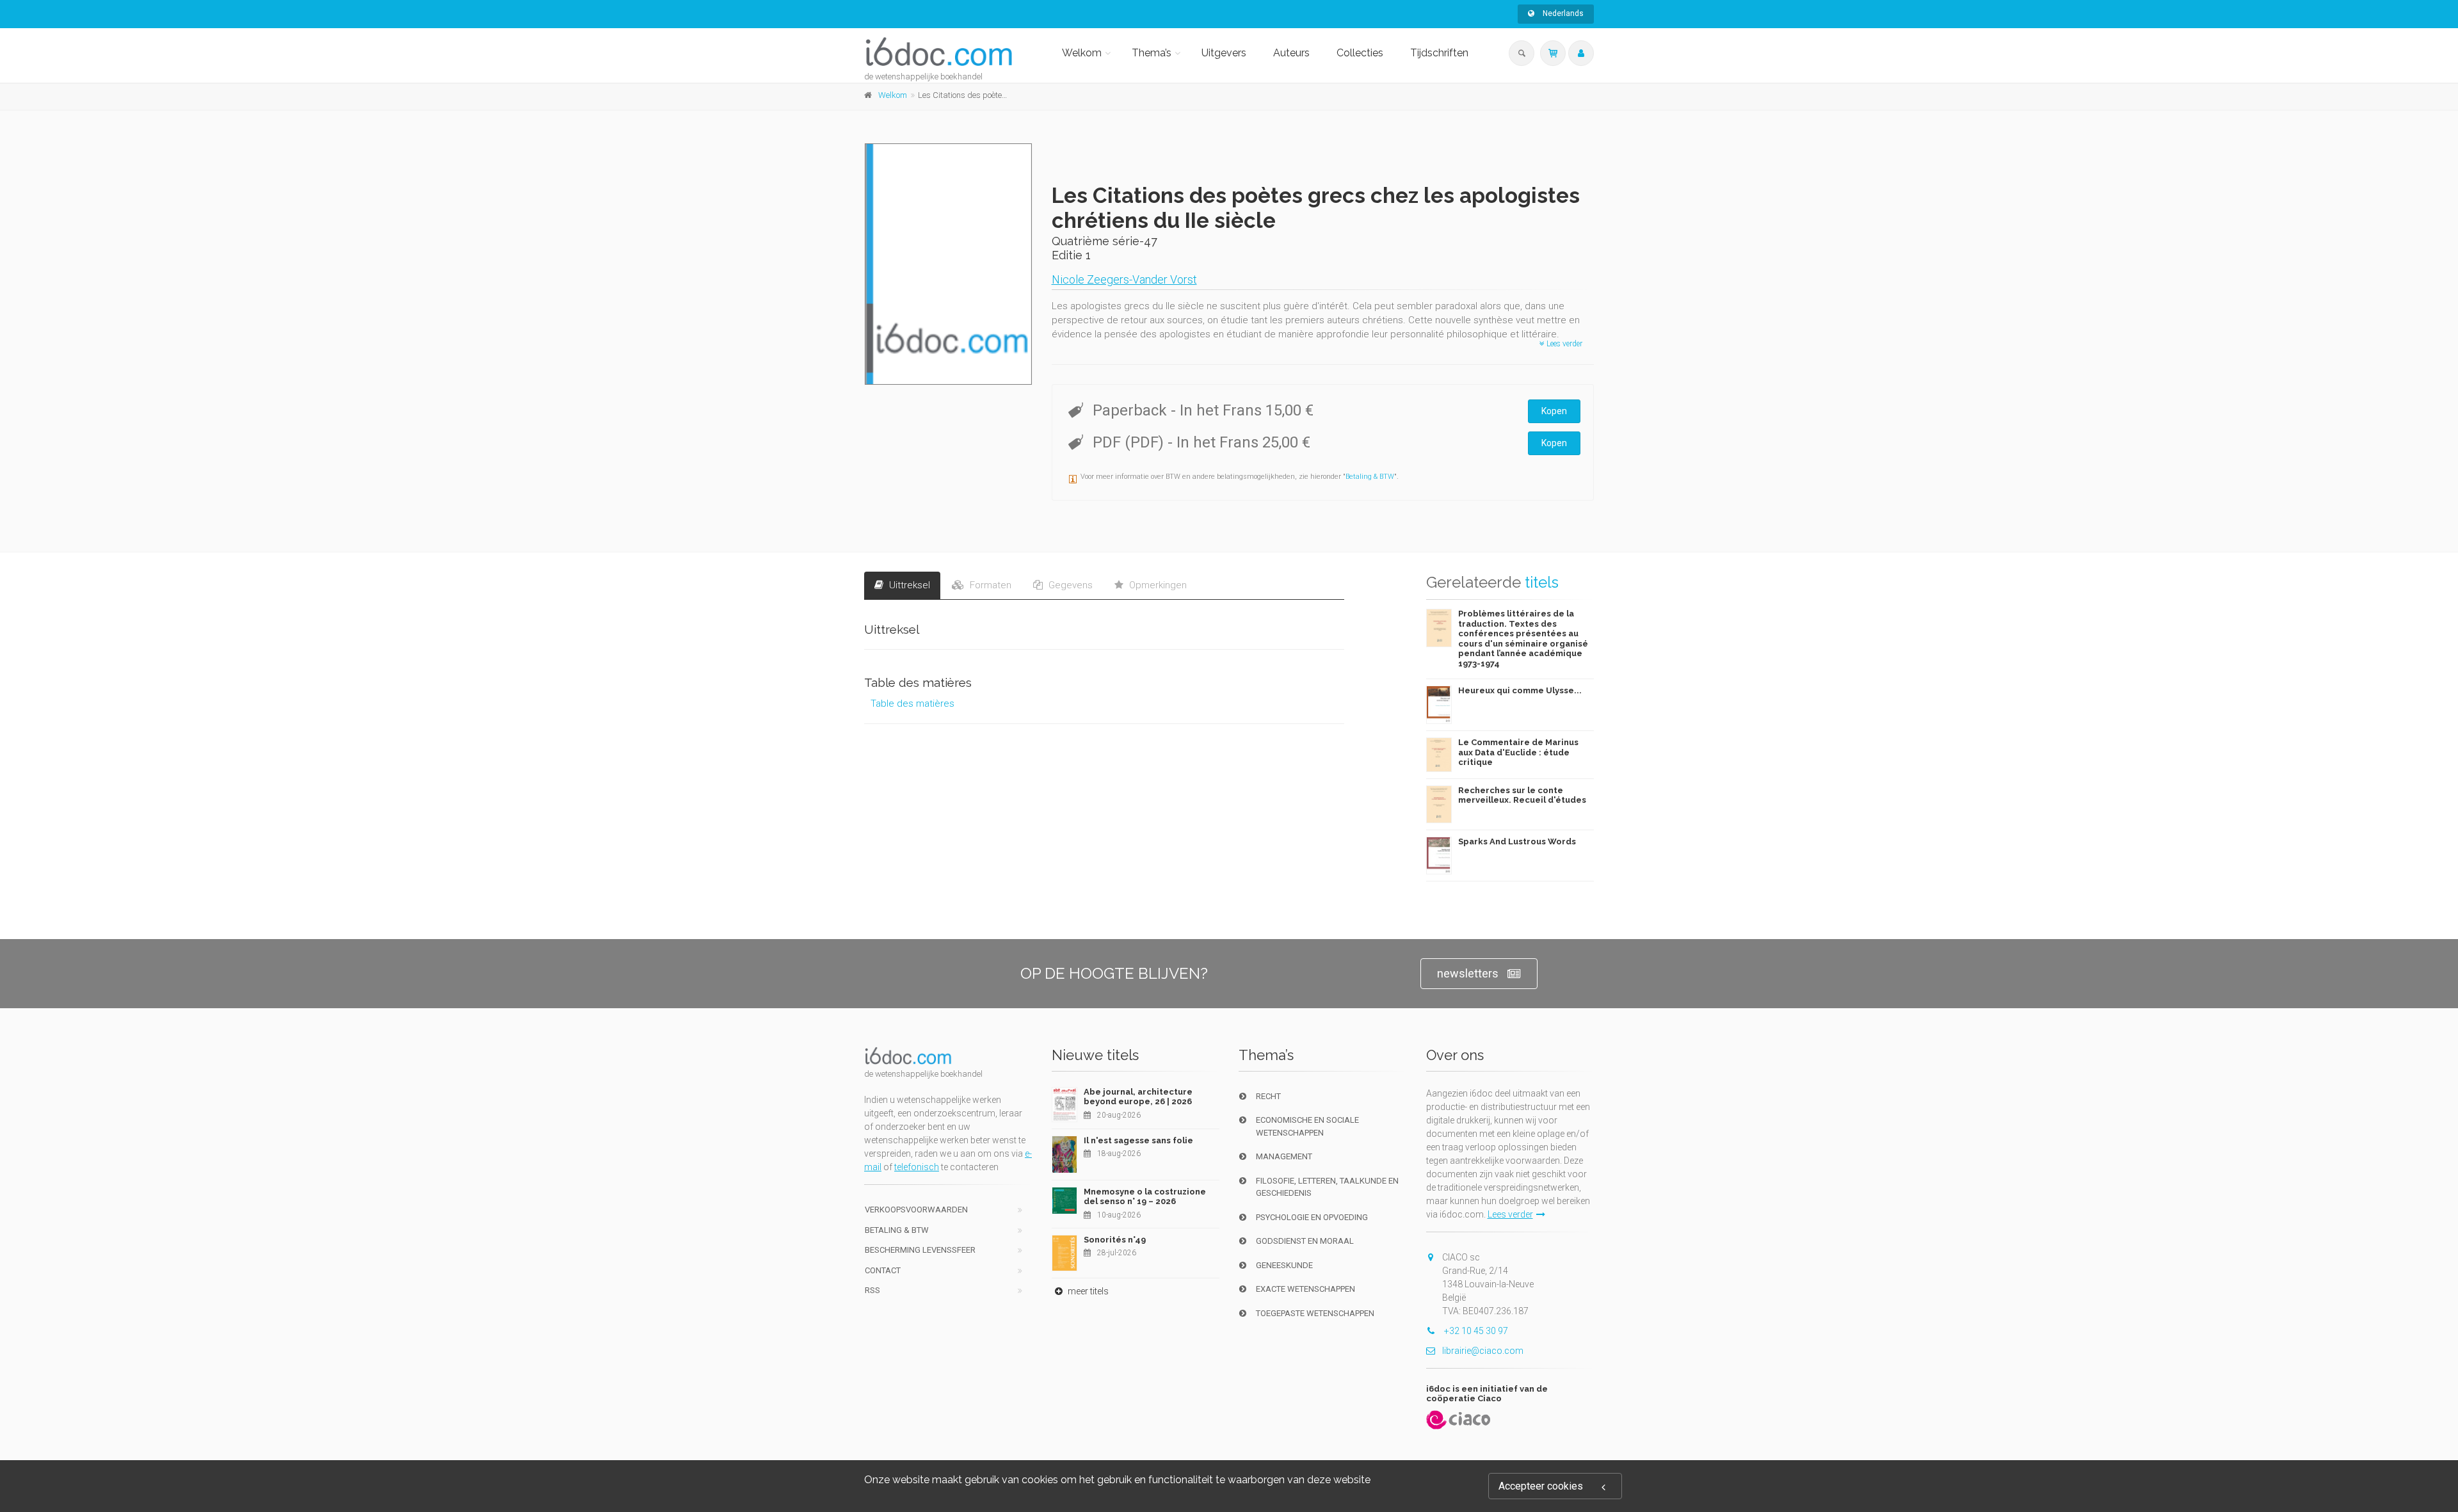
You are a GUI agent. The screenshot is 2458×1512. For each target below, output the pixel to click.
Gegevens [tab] (1069, 585)
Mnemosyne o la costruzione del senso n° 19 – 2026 (1145, 1197)
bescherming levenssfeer (920, 1250)
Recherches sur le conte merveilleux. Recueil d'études (1522, 795)
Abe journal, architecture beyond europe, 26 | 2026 (1138, 1097)
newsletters (1468, 973)
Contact (883, 1270)
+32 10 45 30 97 (1475, 1331)
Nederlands (1562, 13)
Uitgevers (1224, 53)
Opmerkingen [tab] (1157, 585)
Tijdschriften (1439, 53)
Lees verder (1563, 344)
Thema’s (1152, 53)
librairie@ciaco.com (1483, 1351)
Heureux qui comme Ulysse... (1520, 690)
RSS (872, 1290)
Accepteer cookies (1541, 1486)
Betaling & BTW (1370, 477)
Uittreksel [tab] (908, 585)
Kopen (1554, 411)
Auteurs (1291, 53)
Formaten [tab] (989, 585)
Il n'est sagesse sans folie (1138, 1140)
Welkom (1082, 53)
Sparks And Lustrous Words (1517, 841)
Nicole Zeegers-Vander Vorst (1124, 279)
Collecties (1360, 53)
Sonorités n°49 (1115, 1240)
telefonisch (917, 1167)
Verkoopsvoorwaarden (916, 1210)
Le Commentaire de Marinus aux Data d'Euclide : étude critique (1518, 752)
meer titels (1087, 1291)
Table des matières (912, 704)
